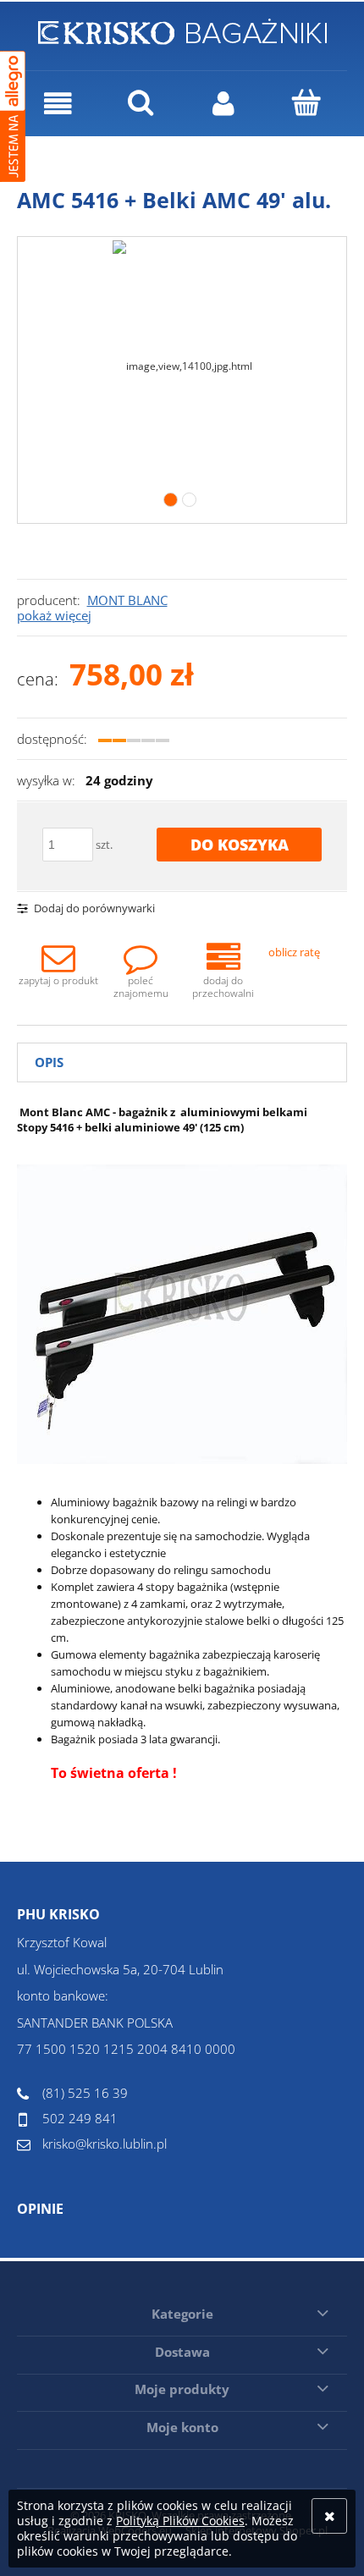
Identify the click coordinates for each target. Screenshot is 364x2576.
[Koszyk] (306, 102)
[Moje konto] (223, 104)
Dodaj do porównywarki (94, 908)
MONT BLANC (127, 600)
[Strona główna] (182, 29)
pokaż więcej (54, 615)
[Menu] (58, 104)
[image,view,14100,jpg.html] (182, 363)
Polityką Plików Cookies (180, 2521)
